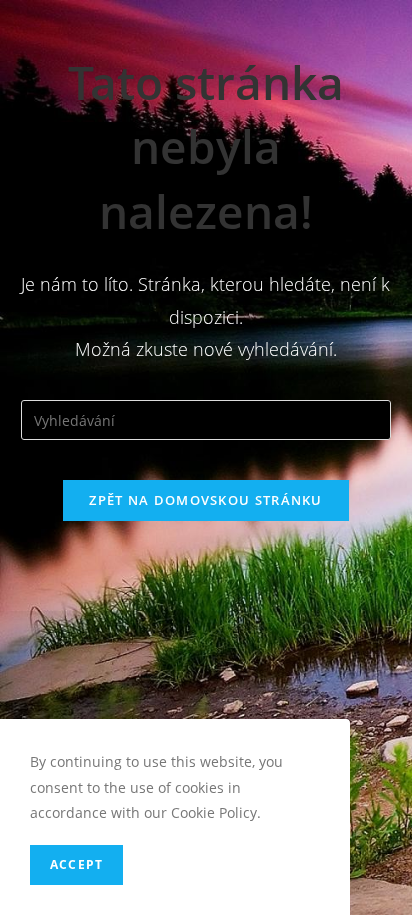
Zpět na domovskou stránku (206, 500)
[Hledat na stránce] (206, 418)
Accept (76, 864)
